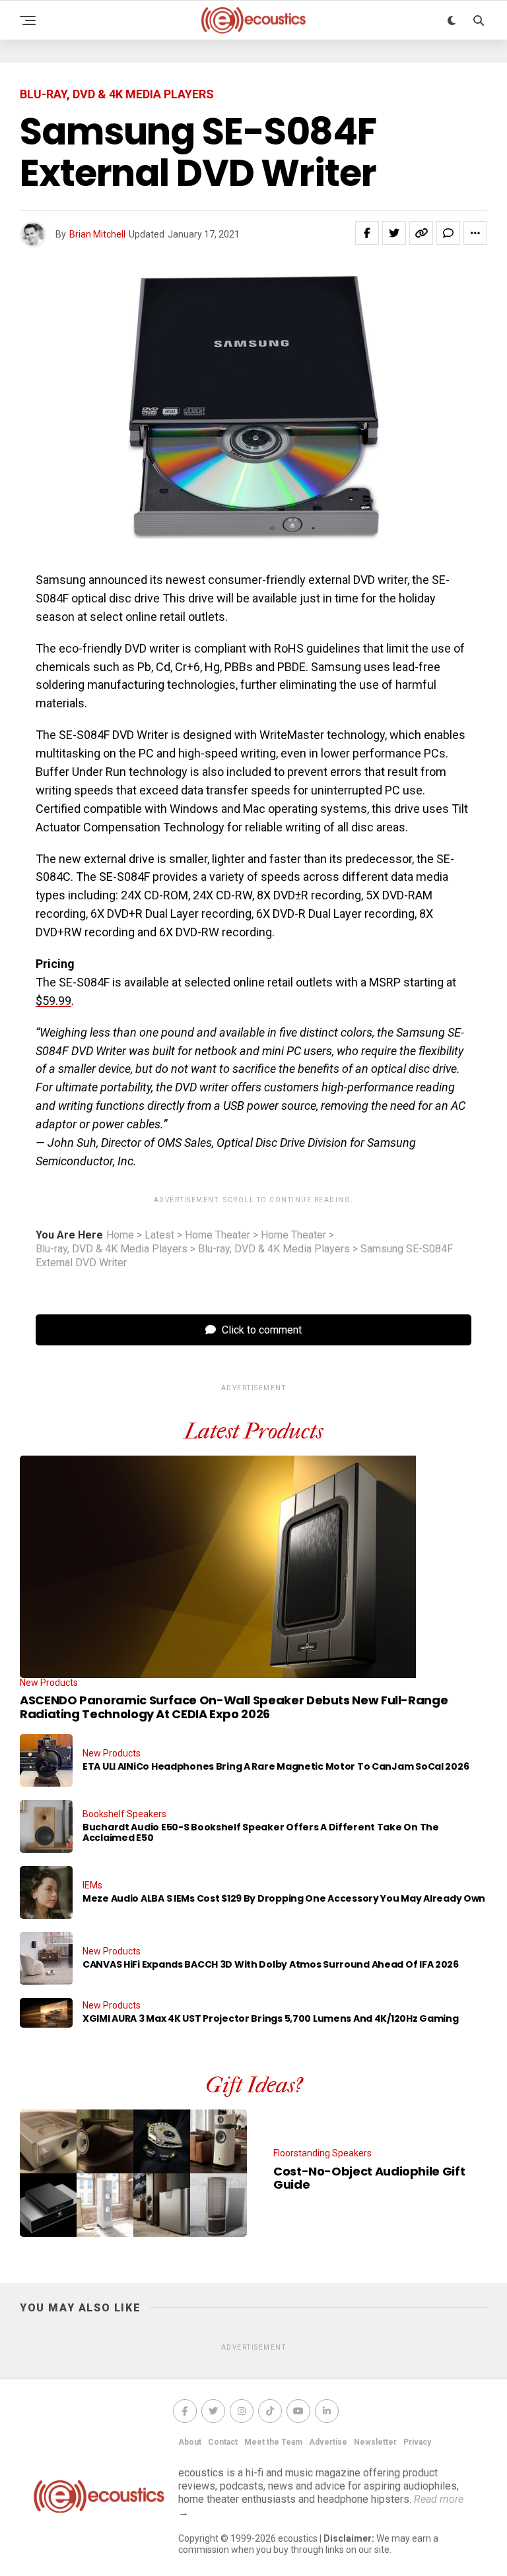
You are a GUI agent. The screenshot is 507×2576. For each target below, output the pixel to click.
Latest (159, 1235)
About (190, 2442)
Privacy (417, 2442)
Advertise (328, 2442)
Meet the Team (273, 2442)
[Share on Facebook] (367, 233)
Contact (223, 2442)
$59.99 (53, 1001)
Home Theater (218, 1235)
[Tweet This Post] (394, 233)
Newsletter (375, 2442)
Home (120, 1235)
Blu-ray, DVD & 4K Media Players (112, 1249)
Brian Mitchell (97, 234)
